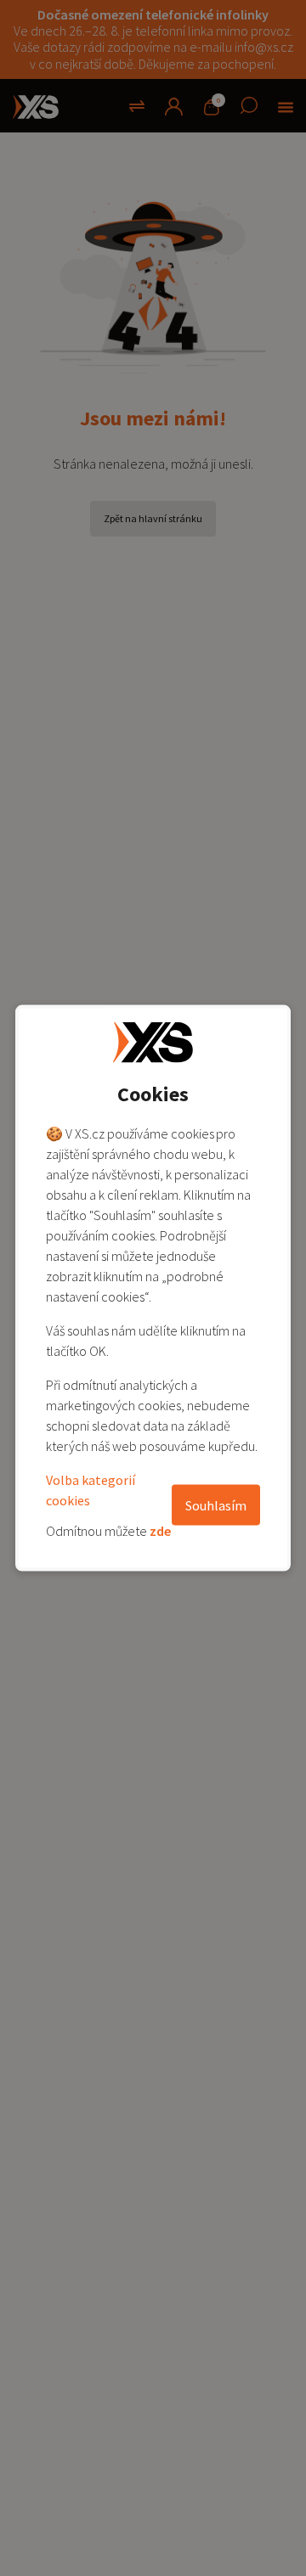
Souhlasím (216, 1505)
